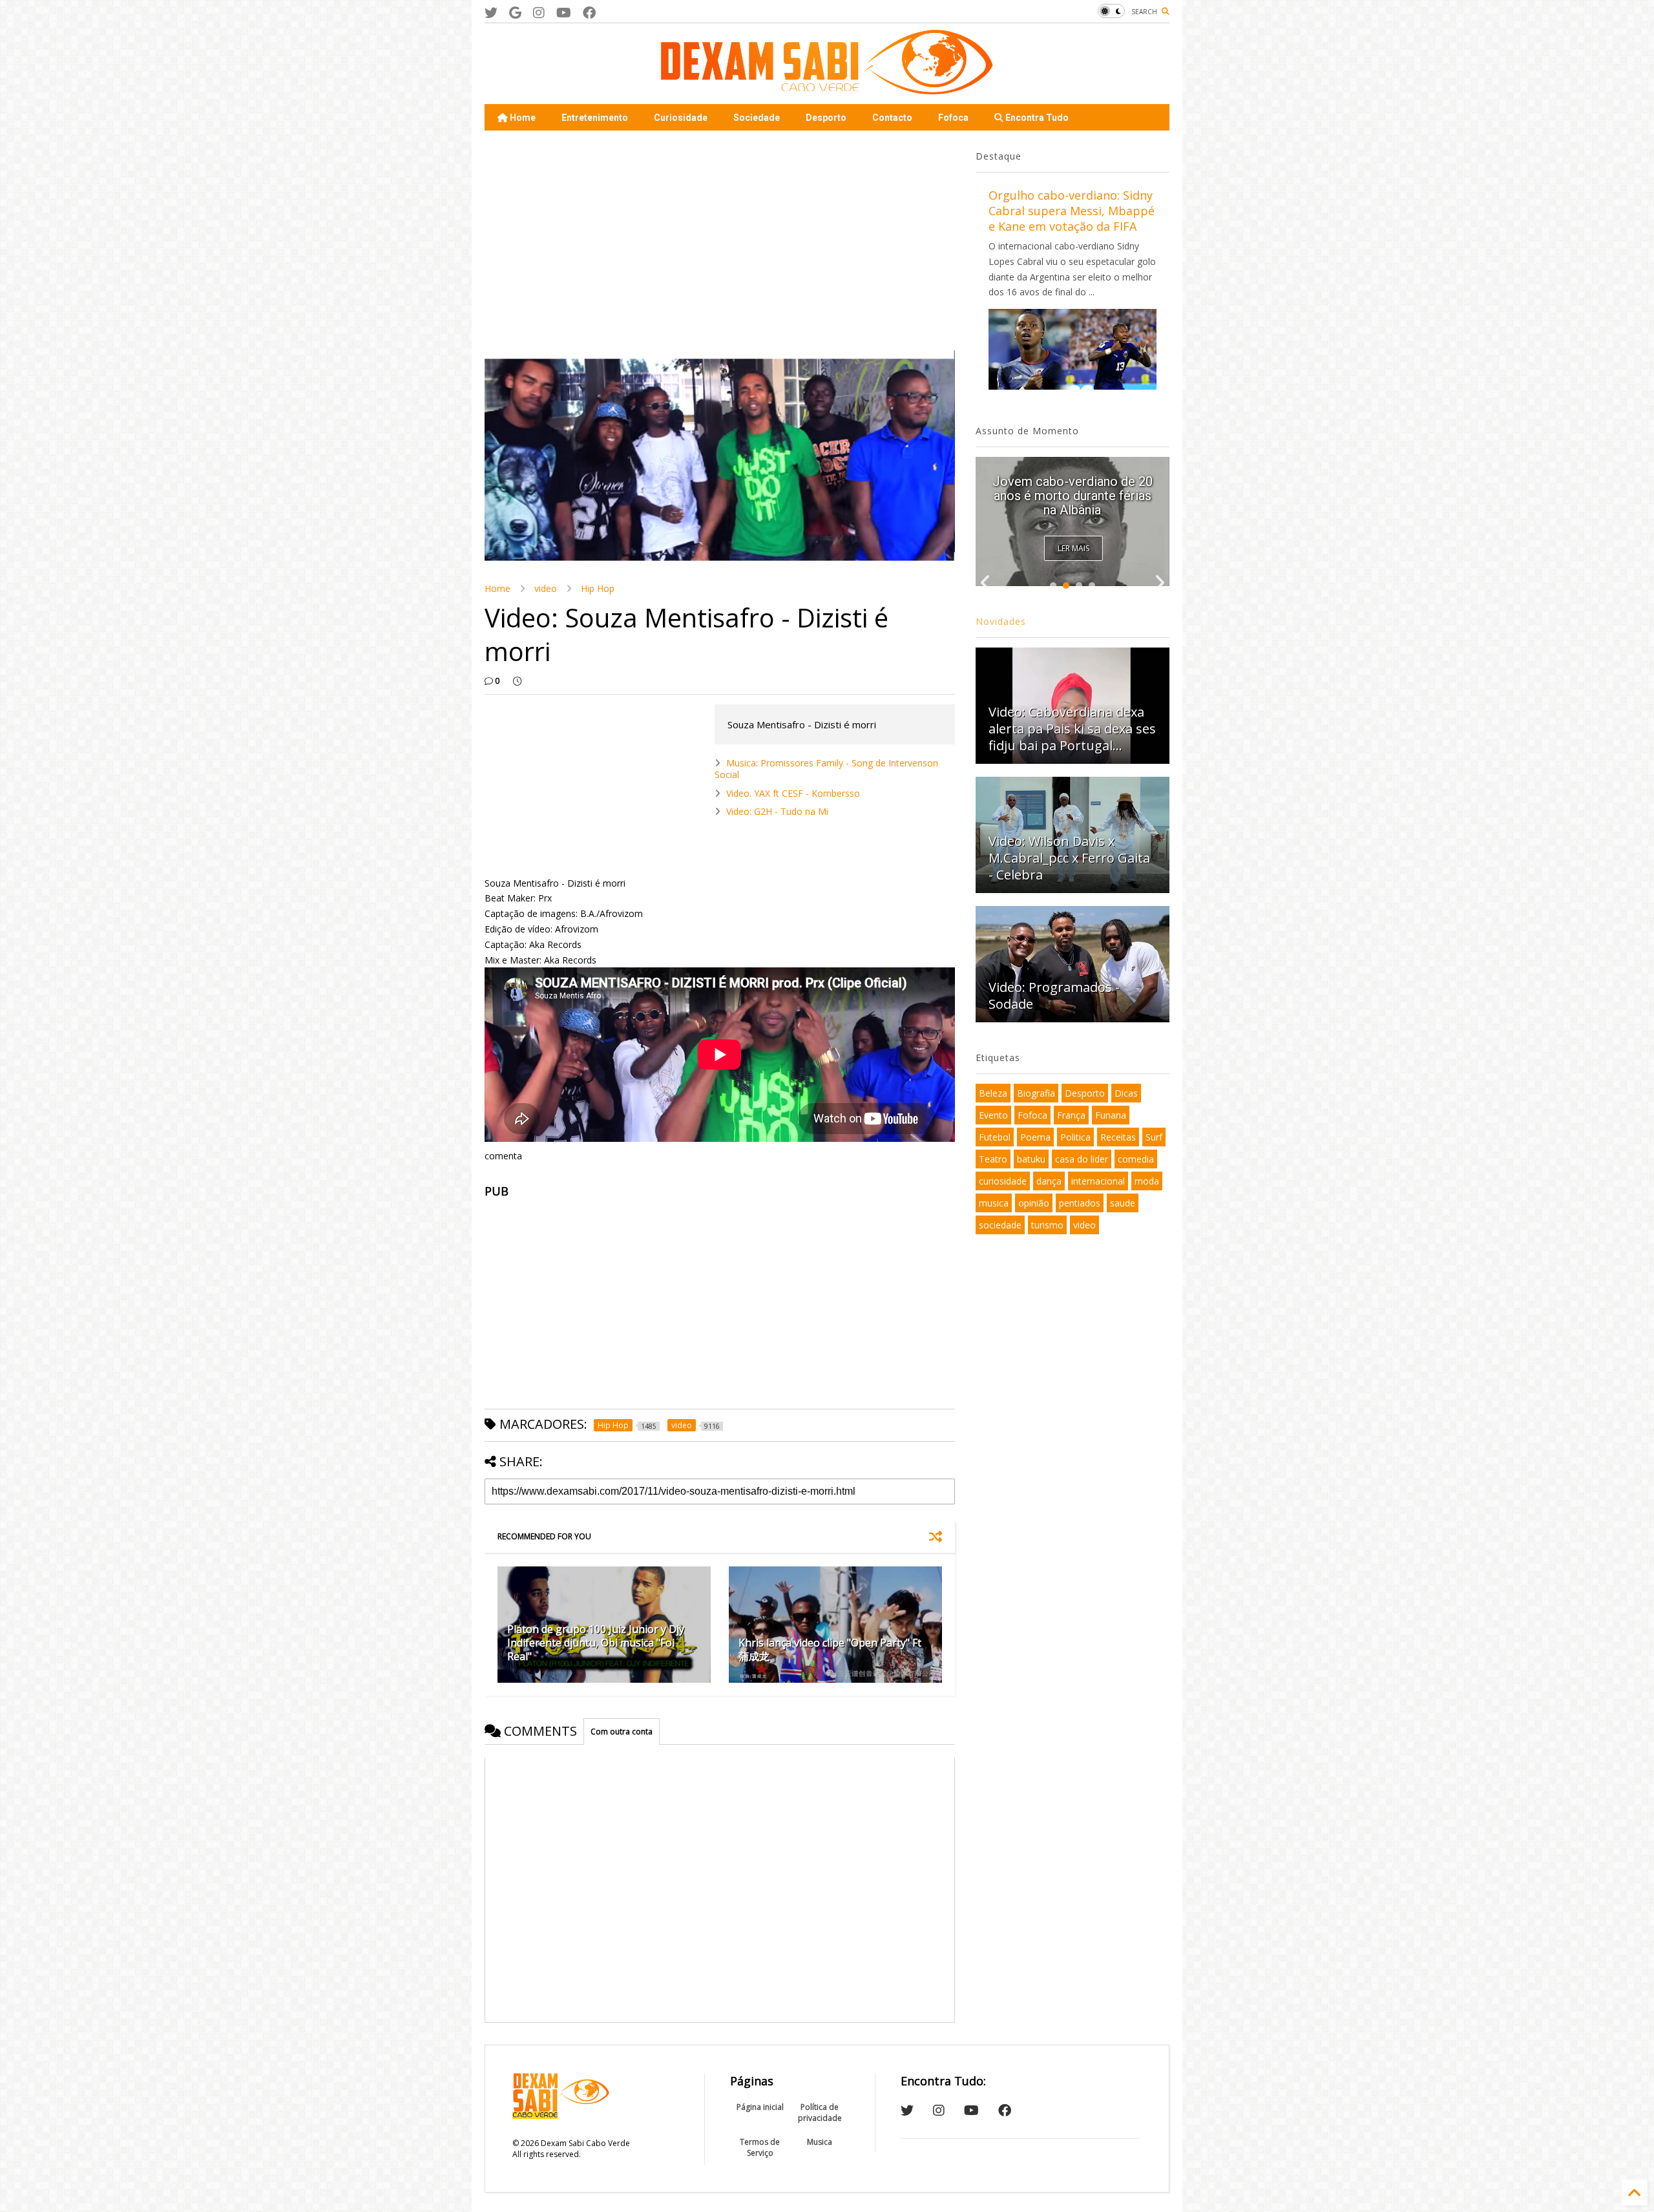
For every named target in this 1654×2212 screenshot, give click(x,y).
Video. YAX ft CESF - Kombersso (793, 793)
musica (994, 1203)
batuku (1031, 1159)
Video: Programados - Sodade (1054, 995)
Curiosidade (681, 118)
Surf (1154, 1137)
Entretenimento (595, 118)
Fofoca (953, 118)
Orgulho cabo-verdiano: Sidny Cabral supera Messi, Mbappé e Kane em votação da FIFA (1072, 211)
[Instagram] (539, 13)
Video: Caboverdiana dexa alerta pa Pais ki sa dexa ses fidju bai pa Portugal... (1072, 496)
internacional (1098, 1181)
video (546, 588)
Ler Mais (1073, 548)
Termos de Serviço (760, 2147)
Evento (993, 1115)
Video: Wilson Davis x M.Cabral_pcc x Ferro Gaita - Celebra (1069, 858)
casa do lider (1082, 1159)
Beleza (993, 1093)
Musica (820, 2142)
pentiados (1080, 1203)
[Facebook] (589, 13)
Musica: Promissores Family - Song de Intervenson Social (826, 769)
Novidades (1001, 621)
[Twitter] (491, 13)
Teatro (993, 1159)
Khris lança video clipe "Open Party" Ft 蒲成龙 (830, 1649)
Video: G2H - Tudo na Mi (777, 811)
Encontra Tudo (1036, 118)
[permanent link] (517, 681)
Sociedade (757, 118)
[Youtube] (564, 13)
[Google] (515, 13)
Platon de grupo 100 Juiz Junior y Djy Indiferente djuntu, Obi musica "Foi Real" (596, 1643)
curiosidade (1003, 1181)
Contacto (892, 118)
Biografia (1036, 1093)
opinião (1034, 1203)
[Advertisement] (720, 240)
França (1071, 1115)
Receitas (1118, 1137)
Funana (1111, 1115)
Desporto (826, 118)
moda (1147, 1181)
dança (1049, 1181)
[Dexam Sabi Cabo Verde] (827, 88)
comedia (1136, 1159)
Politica (1075, 1137)
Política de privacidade (820, 2112)
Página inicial (760, 2107)
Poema (1035, 1137)
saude (1123, 1203)
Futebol (995, 1137)
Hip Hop (598, 588)
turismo (1047, 1225)
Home (522, 118)
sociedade (1000, 1225)
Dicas (1126, 1093)
